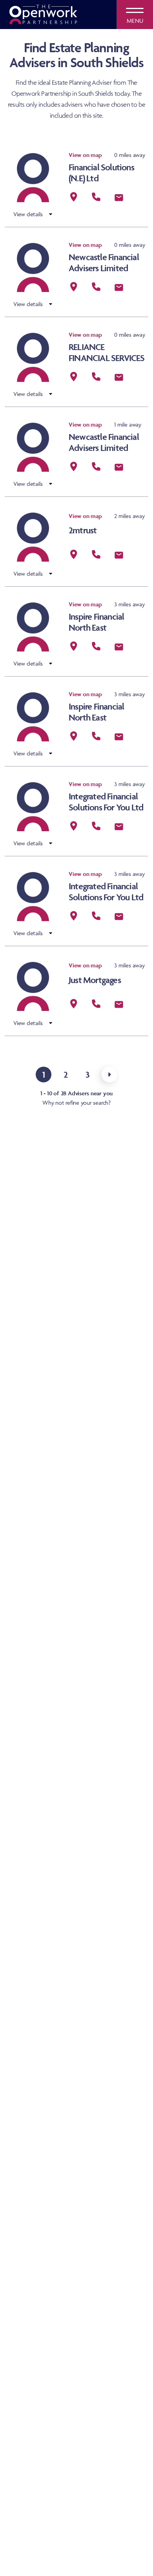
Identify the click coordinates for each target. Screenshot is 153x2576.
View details (28, 214)
